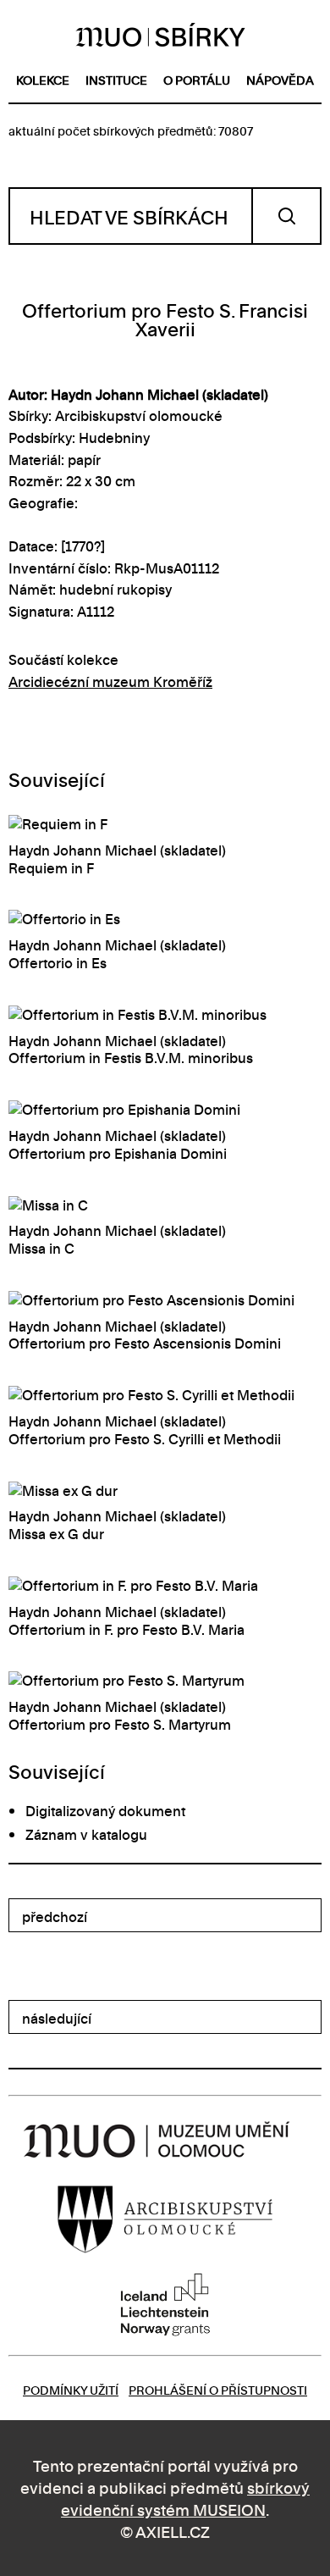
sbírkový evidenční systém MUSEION (185, 2498)
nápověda (280, 79)
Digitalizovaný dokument (105, 1810)
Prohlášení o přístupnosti (218, 2389)
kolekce (43, 79)
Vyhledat (286, 216)
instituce (116, 79)
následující (57, 2018)
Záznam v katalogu (86, 1834)
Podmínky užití (71, 2389)
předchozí (55, 1916)
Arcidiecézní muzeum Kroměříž (110, 681)
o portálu (197, 79)
